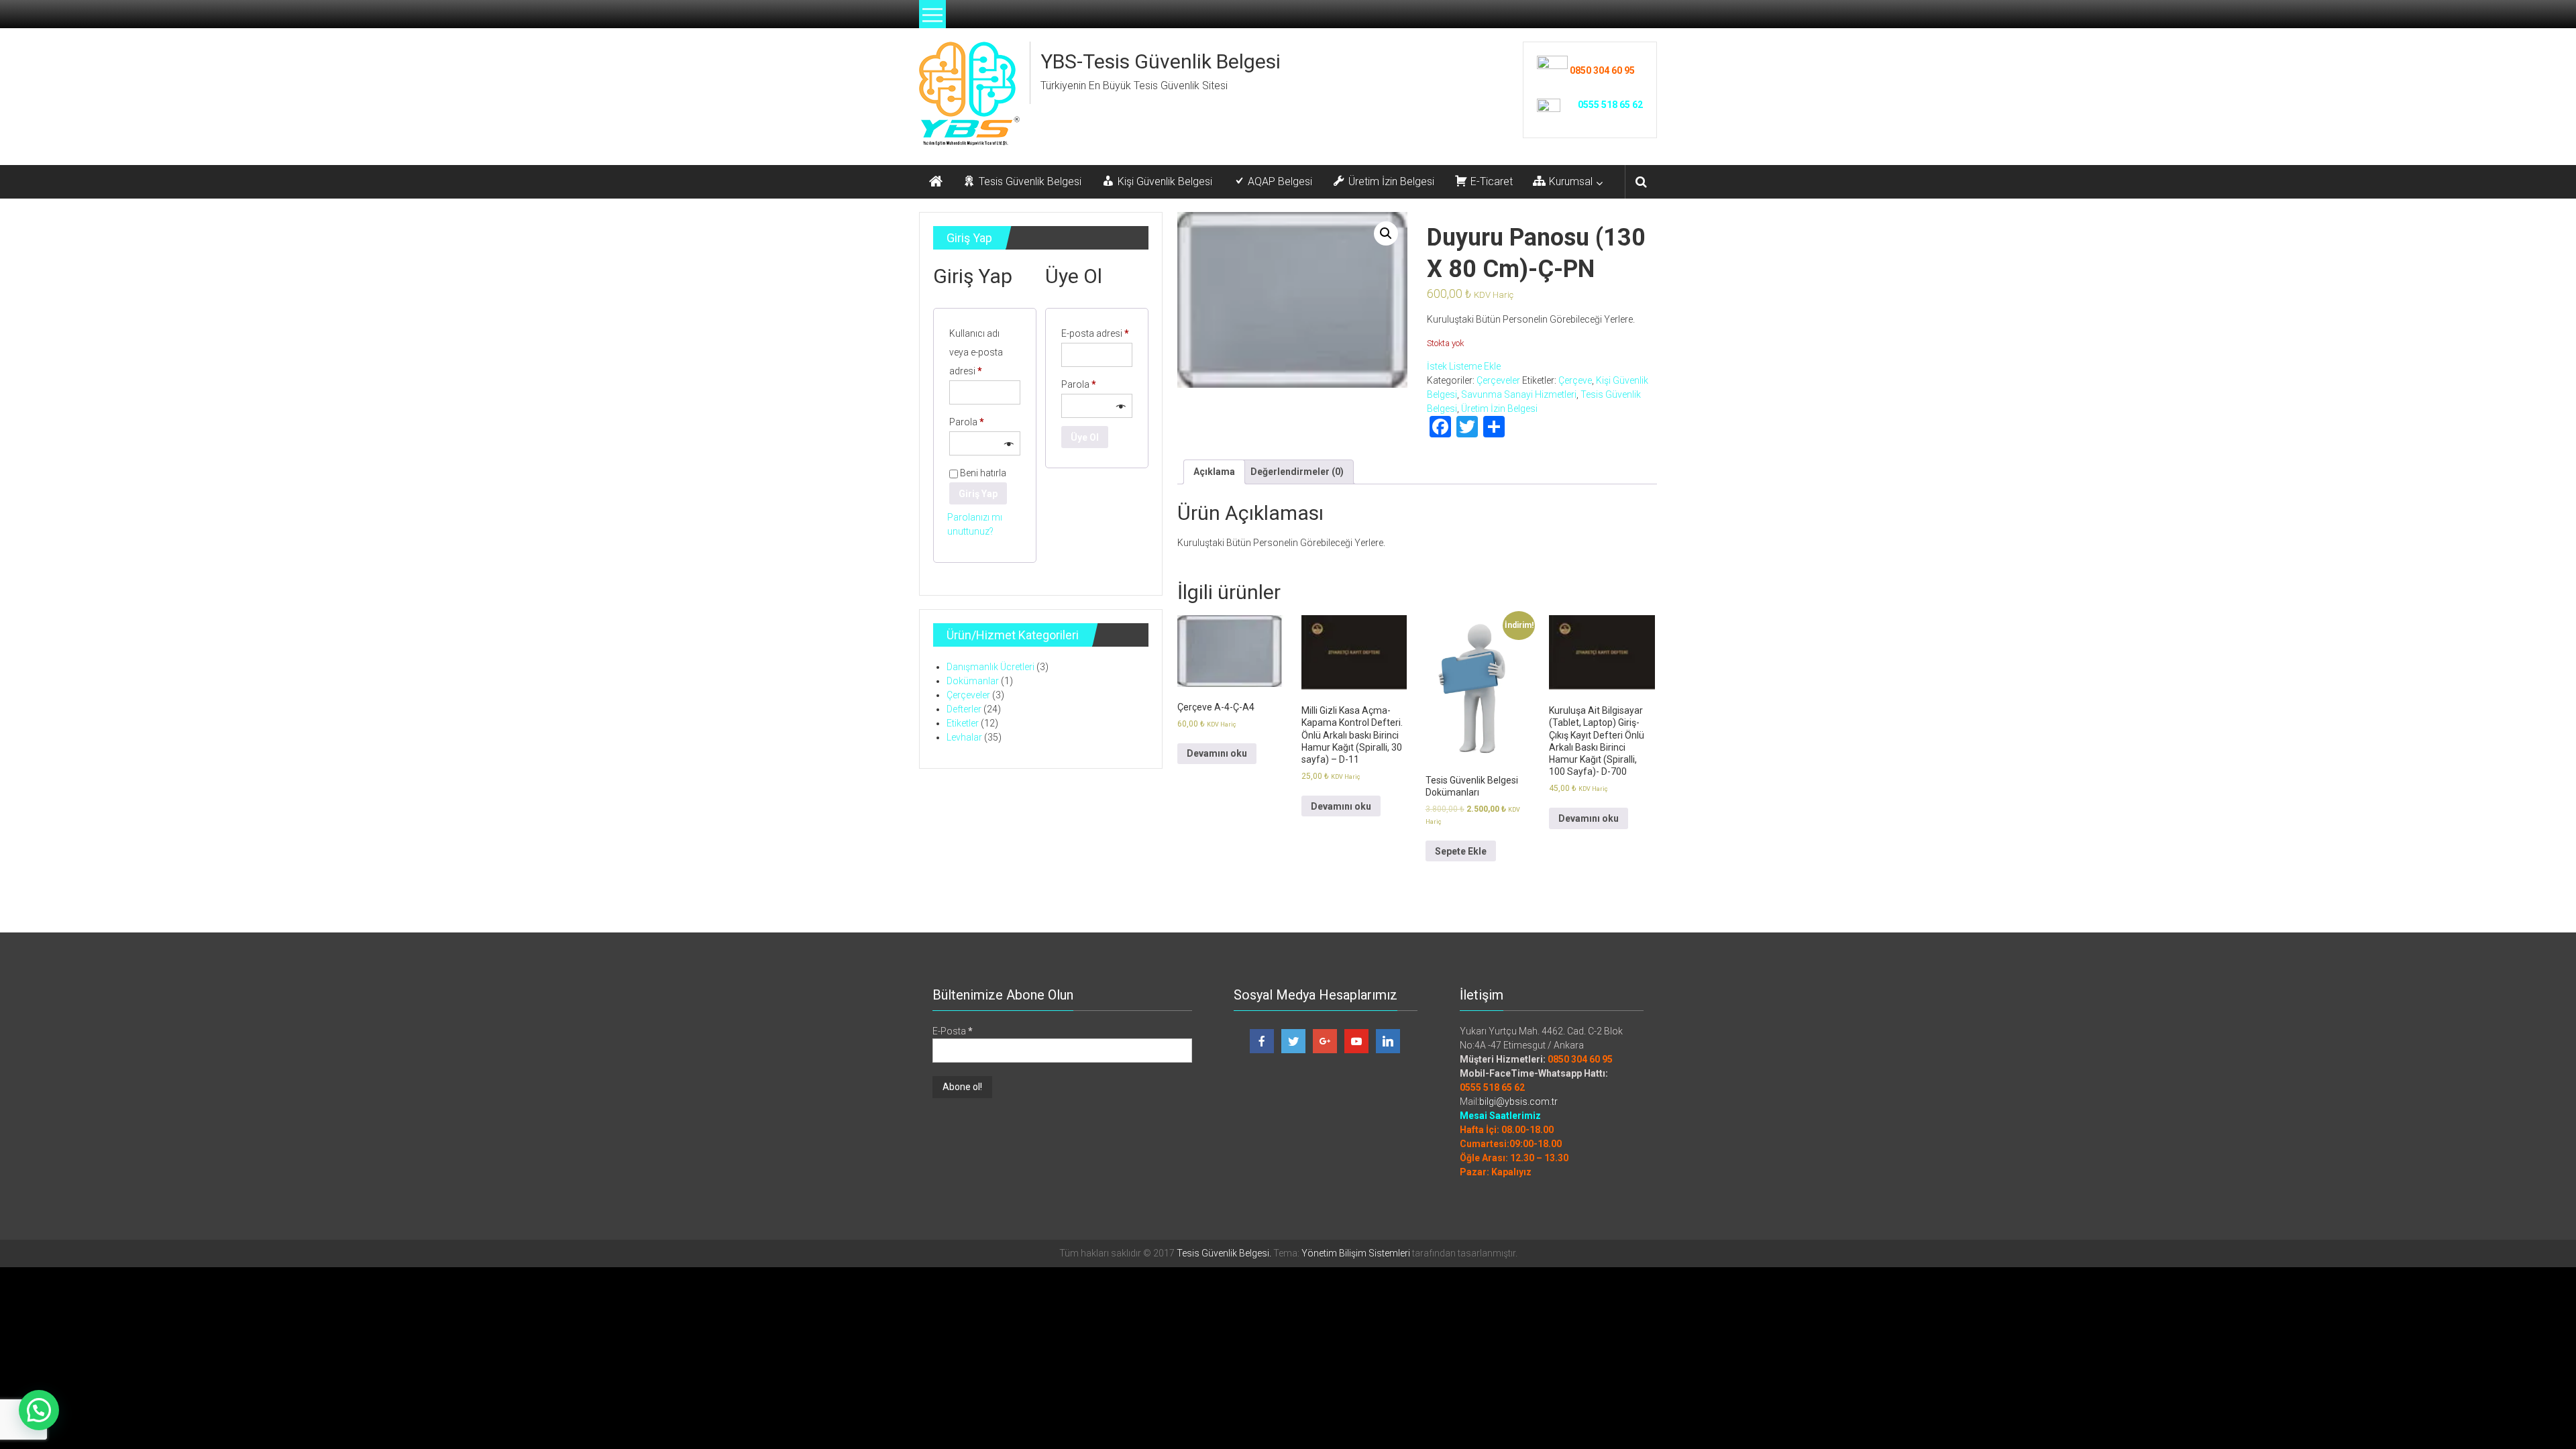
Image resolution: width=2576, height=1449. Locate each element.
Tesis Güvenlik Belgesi (1223, 1253)
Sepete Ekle (1461, 851)
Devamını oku (1217, 753)
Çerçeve (1575, 380)
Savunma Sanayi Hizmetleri (1519, 394)
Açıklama (1214, 472)
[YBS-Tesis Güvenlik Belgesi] (936, 182)
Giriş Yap (978, 494)
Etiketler (963, 723)
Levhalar (964, 737)
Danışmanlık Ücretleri (990, 667)
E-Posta (953, 1031)
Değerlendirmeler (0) (1297, 472)
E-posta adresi (1097, 333)
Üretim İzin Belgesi (1499, 409)
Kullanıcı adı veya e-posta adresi (979, 352)
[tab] (1214, 472)
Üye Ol (1085, 437)
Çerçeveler (1498, 380)
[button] (39, 1410)
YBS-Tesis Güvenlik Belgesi (1161, 61)
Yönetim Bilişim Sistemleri (1356, 1253)
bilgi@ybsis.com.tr (1518, 1102)
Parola (980, 422)
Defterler (964, 709)
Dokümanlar (973, 681)
